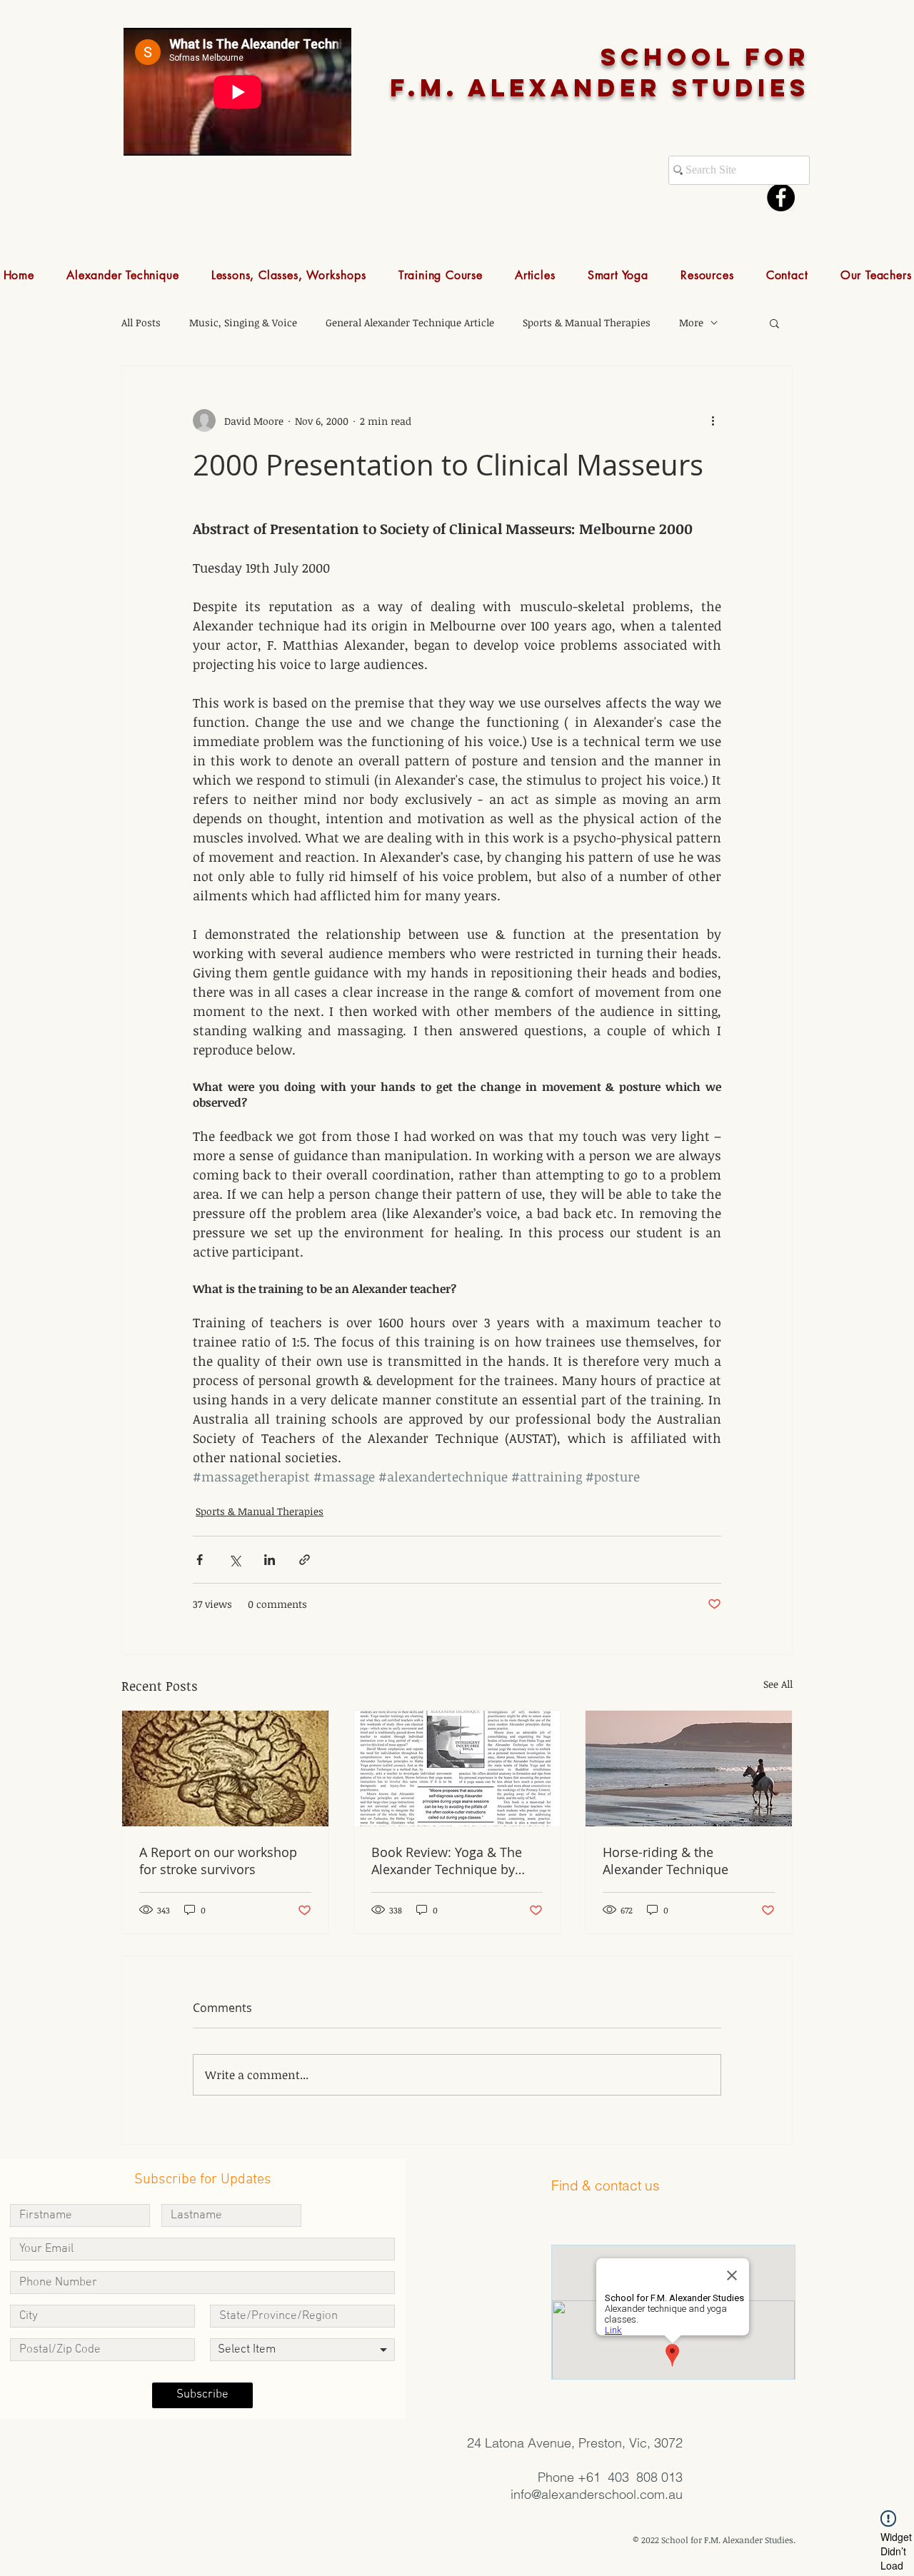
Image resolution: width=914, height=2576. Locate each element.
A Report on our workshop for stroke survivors (218, 1861)
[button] (123, 275)
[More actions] (713, 421)
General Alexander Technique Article (410, 322)
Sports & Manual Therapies (587, 322)
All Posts (141, 322)
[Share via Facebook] (200, 1560)
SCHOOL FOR (705, 57)
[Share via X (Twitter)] (235, 1560)
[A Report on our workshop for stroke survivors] (225, 1769)
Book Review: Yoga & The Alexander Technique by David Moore (447, 1861)
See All (778, 1684)
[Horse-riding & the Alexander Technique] (689, 1769)
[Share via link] (305, 1560)
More (691, 322)
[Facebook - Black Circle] (781, 197)
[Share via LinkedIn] (270, 1560)
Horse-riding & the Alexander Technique (666, 1861)
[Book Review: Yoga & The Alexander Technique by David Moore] (457, 1769)
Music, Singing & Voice (243, 322)
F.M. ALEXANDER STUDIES (600, 87)
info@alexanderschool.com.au (597, 2494)
